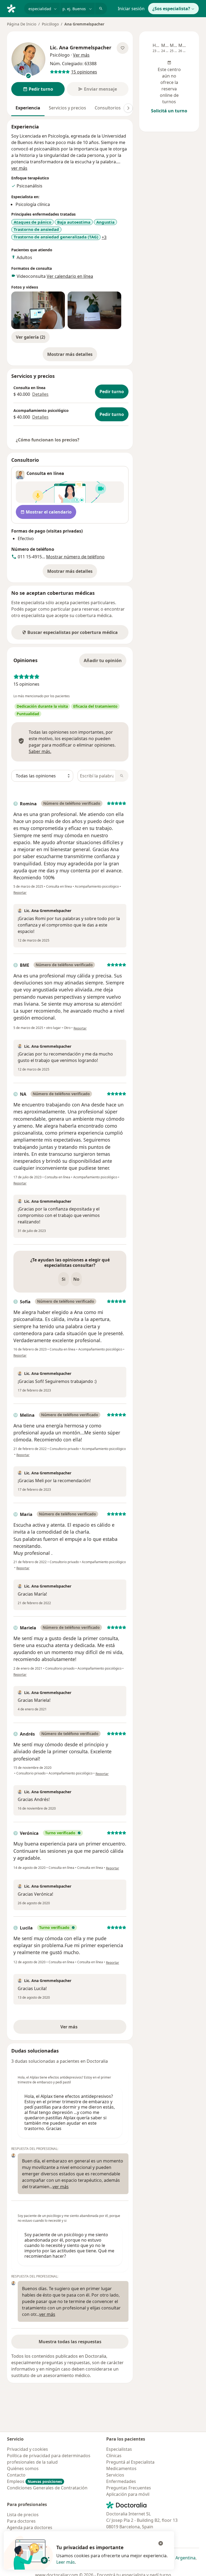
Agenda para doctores (30, 2527)
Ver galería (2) (30, 337)
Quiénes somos (23, 2468)
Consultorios (108, 108)
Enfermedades (121, 2481)
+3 (104, 237)
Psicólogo (50, 24)
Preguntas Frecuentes (129, 2488)
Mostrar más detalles (72, 356)
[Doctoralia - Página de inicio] (13, 8)
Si (64, 1279)
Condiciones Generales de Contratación (47, 2488)
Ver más (87, 2028)
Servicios (115, 2475)
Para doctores (21, 2521)
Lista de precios (23, 2515)
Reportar (20, 893)
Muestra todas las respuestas (70, 2342)
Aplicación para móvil (128, 2494)
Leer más (66, 2562)
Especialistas (119, 2449)
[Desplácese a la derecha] (128, 108)
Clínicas (114, 2456)
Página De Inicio (22, 24)
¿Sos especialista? (171, 9)
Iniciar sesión (131, 9)
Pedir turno (112, 392)
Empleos (34, 2481)
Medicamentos (121, 2468)
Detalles (40, 394)
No (76, 1279)
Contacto (16, 2475)
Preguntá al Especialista (130, 2462)
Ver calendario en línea (70, 276)
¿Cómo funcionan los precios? (48, 440)
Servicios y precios (67, 108)
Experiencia (28, 108)
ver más (19, 168)
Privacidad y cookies (27, 2449)
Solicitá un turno (169, 111)
